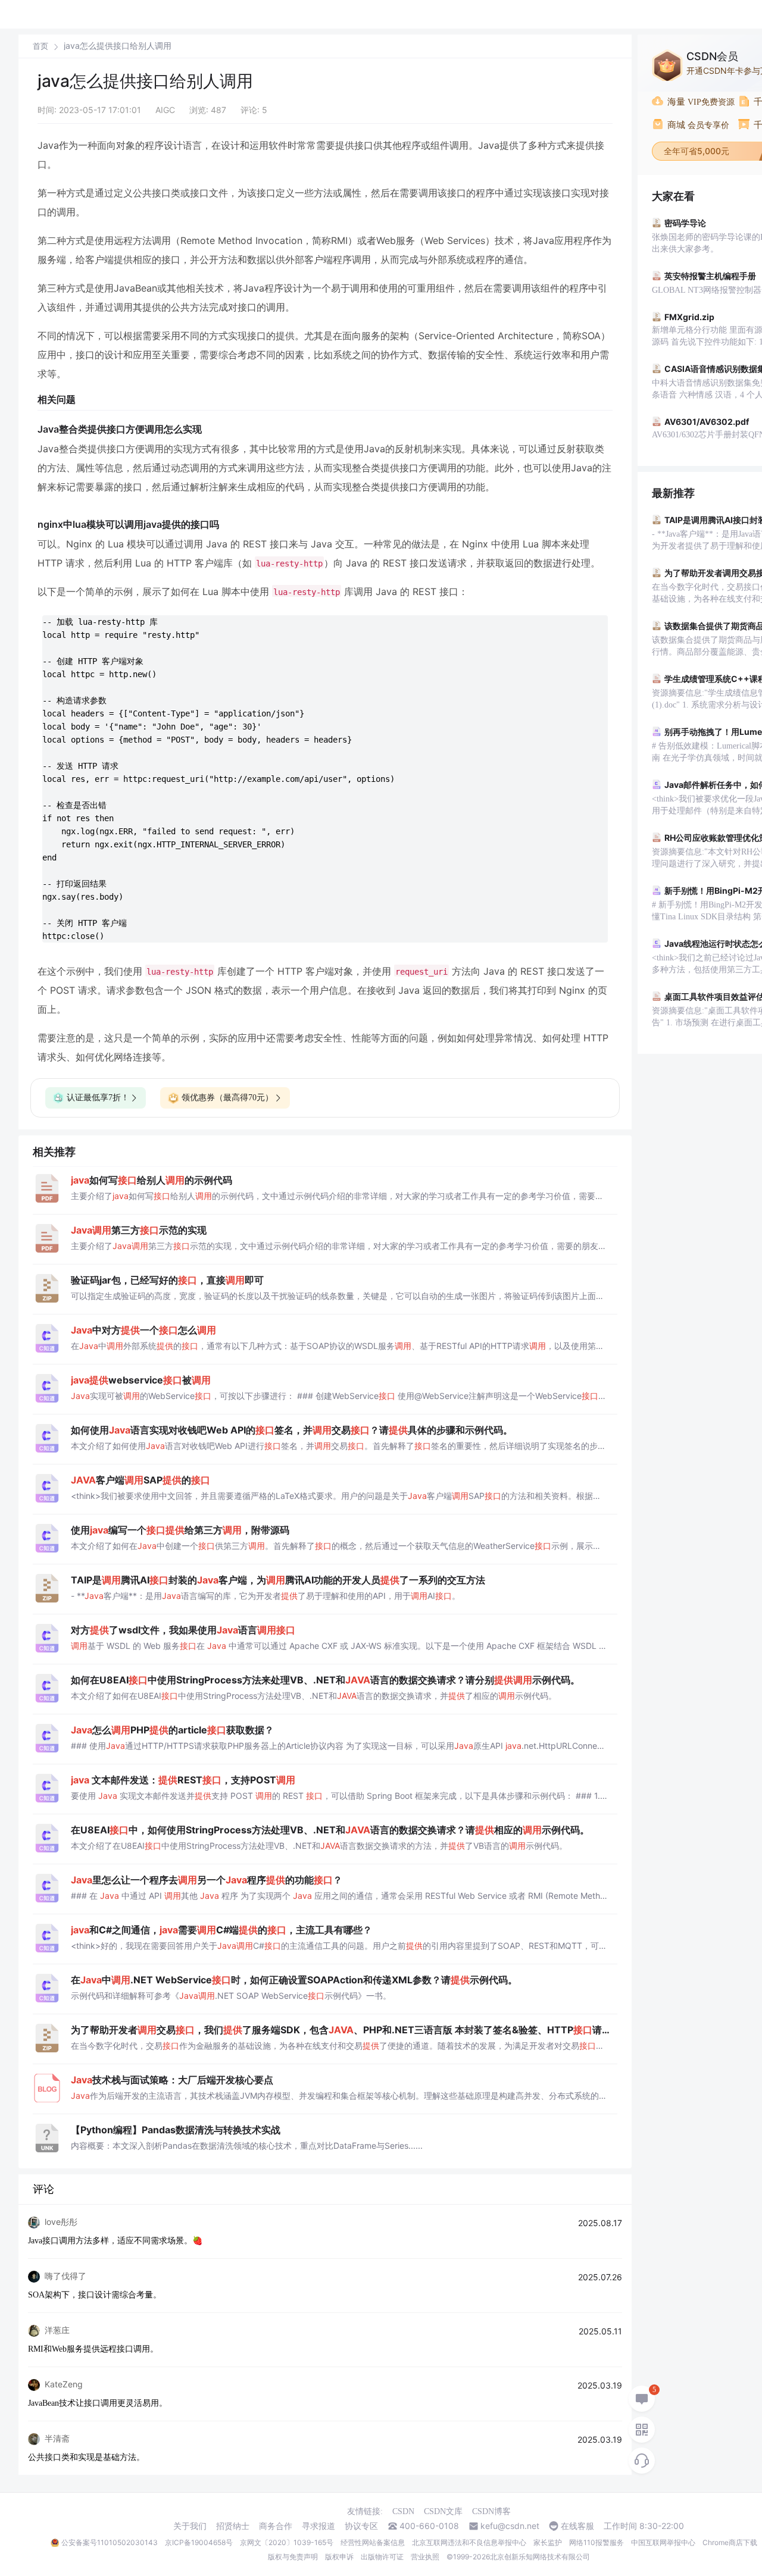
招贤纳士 (233, 2526)
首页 (40, 46)
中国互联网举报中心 (663, 2542)
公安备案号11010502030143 (110, 2542)
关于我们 (190, 2526)
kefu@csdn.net (510, 2526)
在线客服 (577, 2526)
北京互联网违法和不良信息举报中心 (469, 2542)
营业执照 (425, 2557)
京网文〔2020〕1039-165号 (287, 2542)
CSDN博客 (491, 2511)
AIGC (165, 110)
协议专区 (361, 2526)
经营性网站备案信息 (373, 2542)
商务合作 (276, 2526)
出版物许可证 (382, 2557)
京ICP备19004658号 (199, 2542)
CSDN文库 (443, 2511)
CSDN (403, 2511)
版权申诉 (339, 2557)
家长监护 (548, 2542)
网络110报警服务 (597, 2542)
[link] (40, 46)
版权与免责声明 (293, 2557)
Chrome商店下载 (730, 2542)
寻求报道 (318, 2526)
